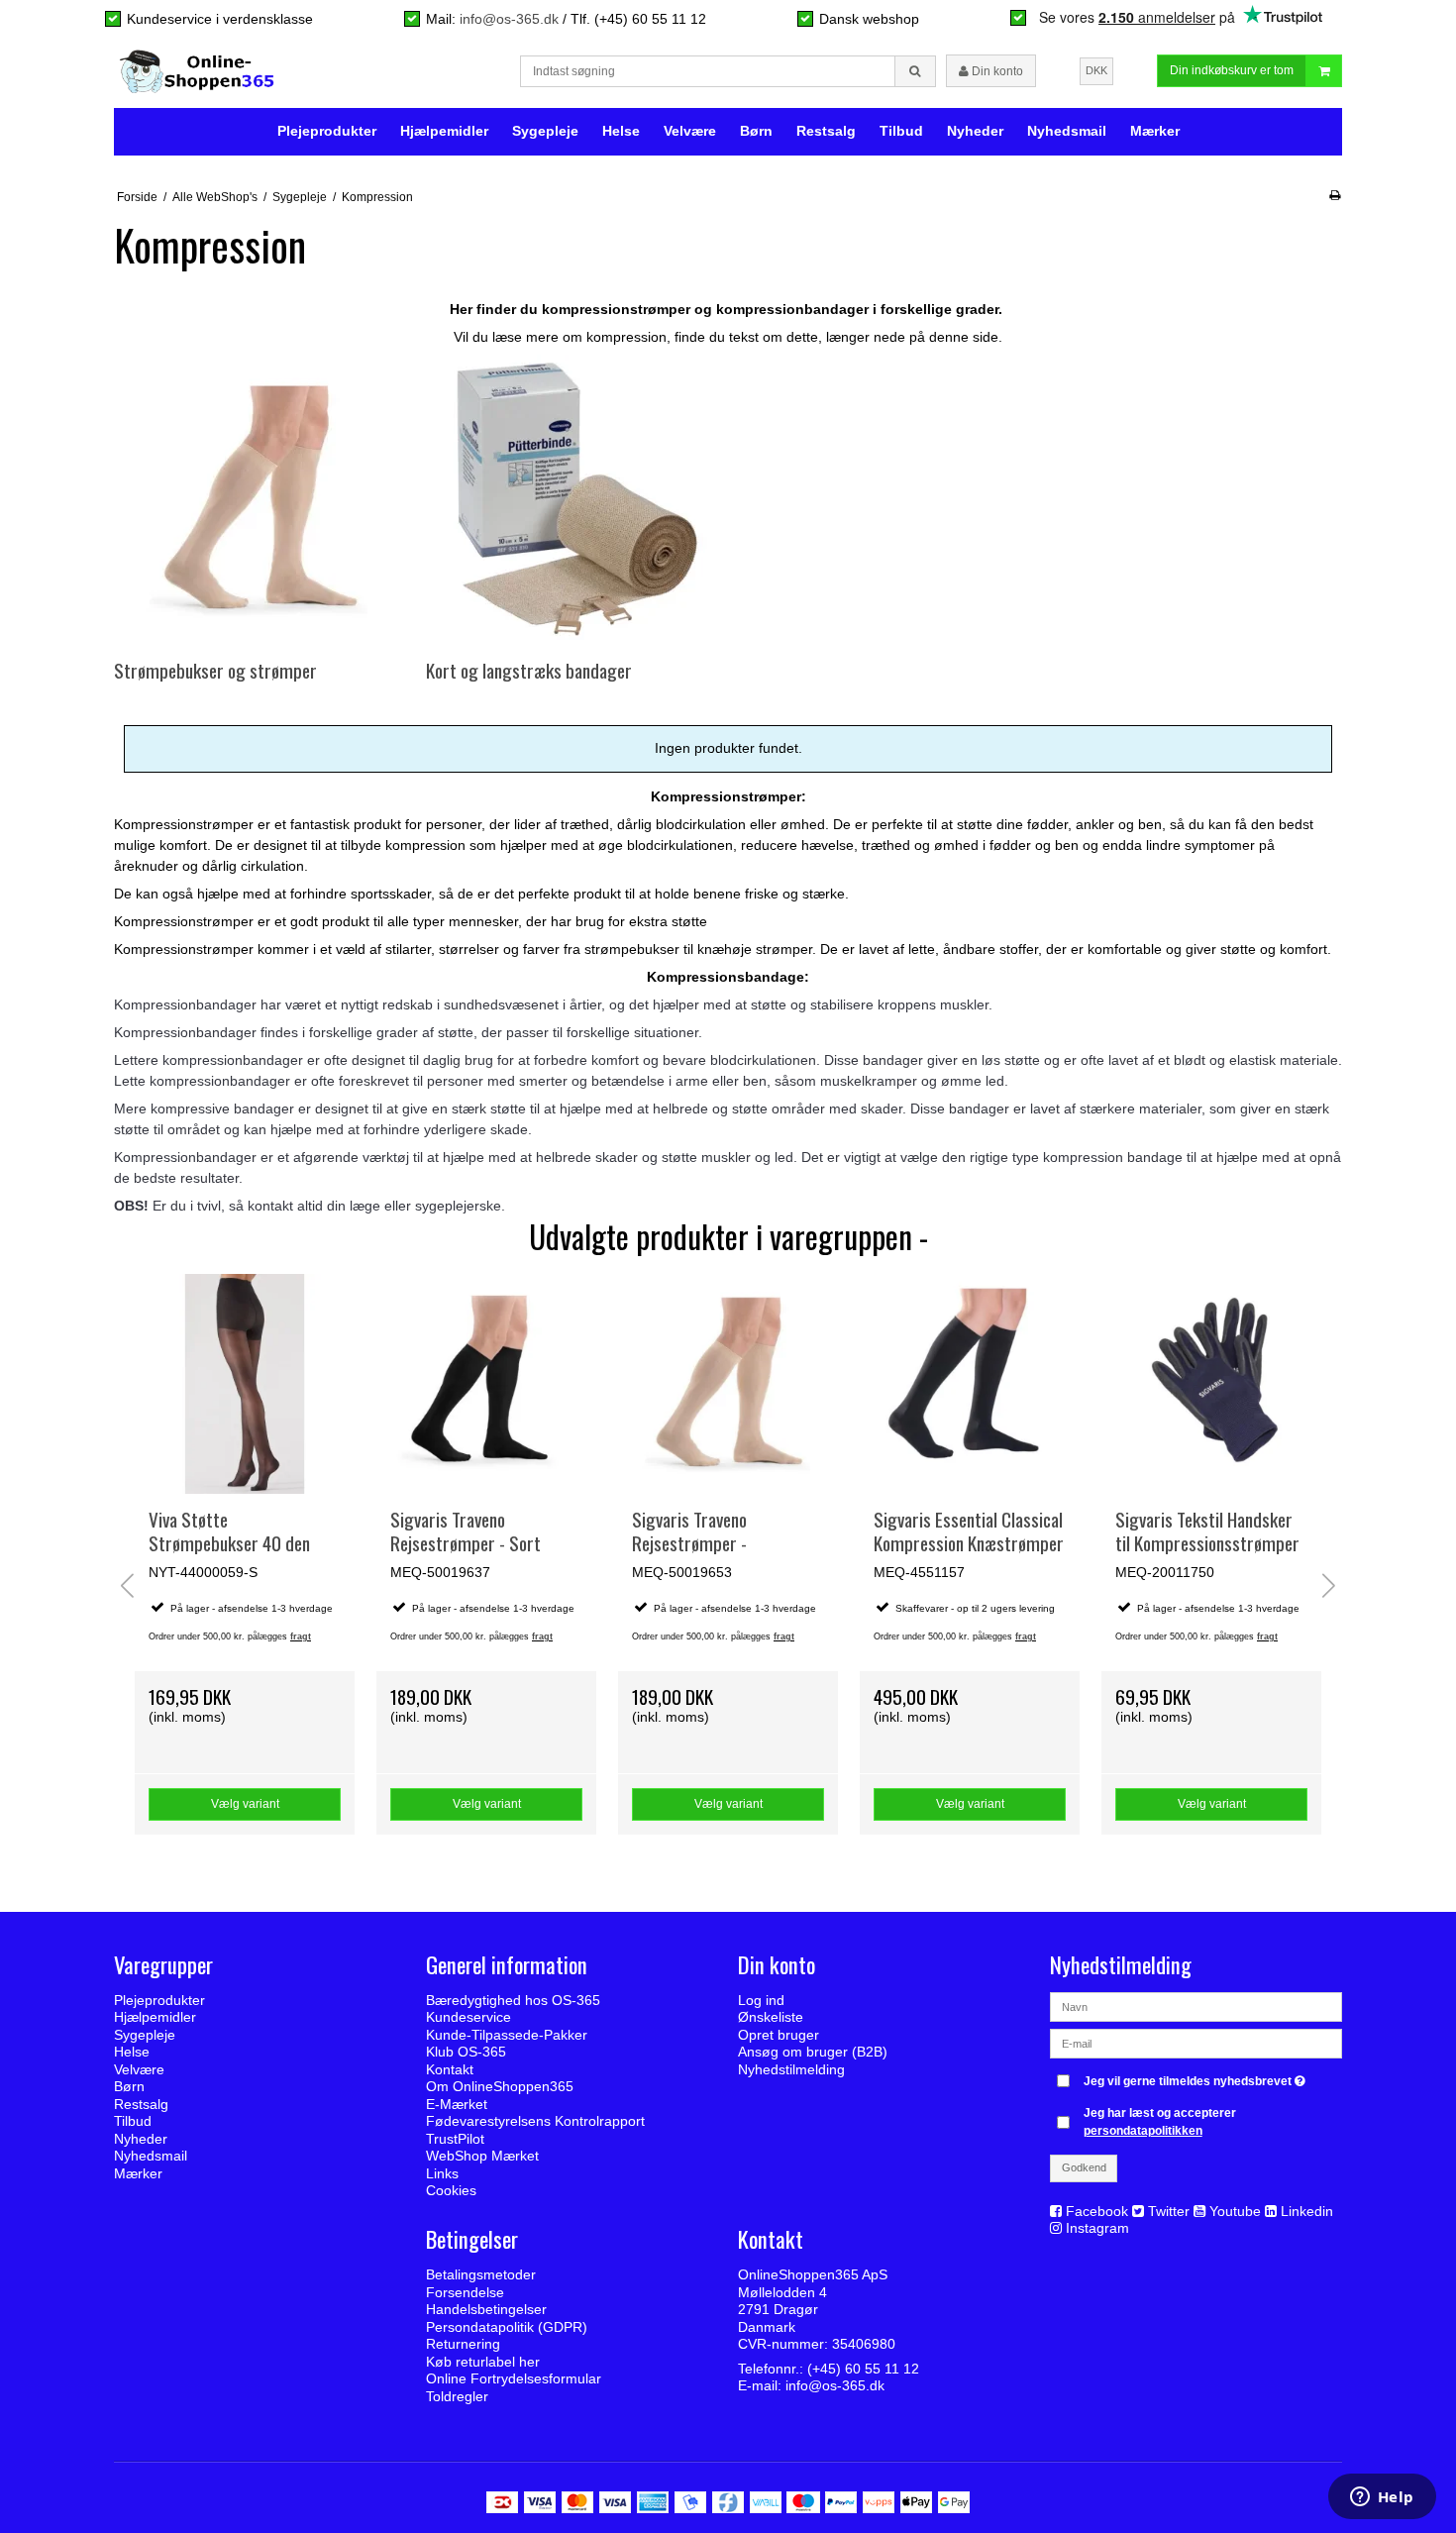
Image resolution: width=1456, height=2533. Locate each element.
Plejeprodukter (327, 131)
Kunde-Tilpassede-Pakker (507, 2035)
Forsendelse (465, 2292)
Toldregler (457, 2396)
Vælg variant (245, 1804)
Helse (621, 131)
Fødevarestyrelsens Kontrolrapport (535, 2121)
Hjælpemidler (444, 131)
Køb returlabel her (483, 2362)
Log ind (761, 2000)
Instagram (1097, 2228)
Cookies (451, 2190)
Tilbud (901, 131)
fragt (301, 1636)
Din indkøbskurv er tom (1232, 70)
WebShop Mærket (482, 2156)
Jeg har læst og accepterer (1160, 2122)
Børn (756, 131)
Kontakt (450, 2069)
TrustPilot (455, 2139)
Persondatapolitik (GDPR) (507, 2327)
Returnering (463, 2344)
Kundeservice (468, 2017)
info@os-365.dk (509, 19)
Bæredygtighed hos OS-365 (513, 2000)
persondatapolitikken (1143, 2131)
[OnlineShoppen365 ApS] (199, 71)
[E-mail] (1196, 2043)
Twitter (1169, 2211)
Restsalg (826, 131)
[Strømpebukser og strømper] (259, 500)
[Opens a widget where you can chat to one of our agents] (1382, 2498)
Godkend (1084, 2167)
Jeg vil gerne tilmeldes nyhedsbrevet (1197, 2077)
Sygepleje (545, 131)
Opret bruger (779, 2035)
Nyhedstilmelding (791, 2069)
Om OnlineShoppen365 (500, 2086)
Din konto (996, 71)
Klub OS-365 (466, 2052)
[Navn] (1196, 2006)
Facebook (1097, 2211)
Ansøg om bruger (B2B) (813, 2052)
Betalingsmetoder (481, 2274)
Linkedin (1307, 2211)
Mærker (1155, 131)
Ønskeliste (771, 2017)
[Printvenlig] (1335, 195)
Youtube (1235, 2211)
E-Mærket (457, 2104)
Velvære (690, 131)
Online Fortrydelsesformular (514, 2378)
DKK (1096, 70)
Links (442, 2173)
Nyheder (975, 131)
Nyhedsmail (1067, 131)
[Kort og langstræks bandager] (571, 500)
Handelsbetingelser (486, 2309)
